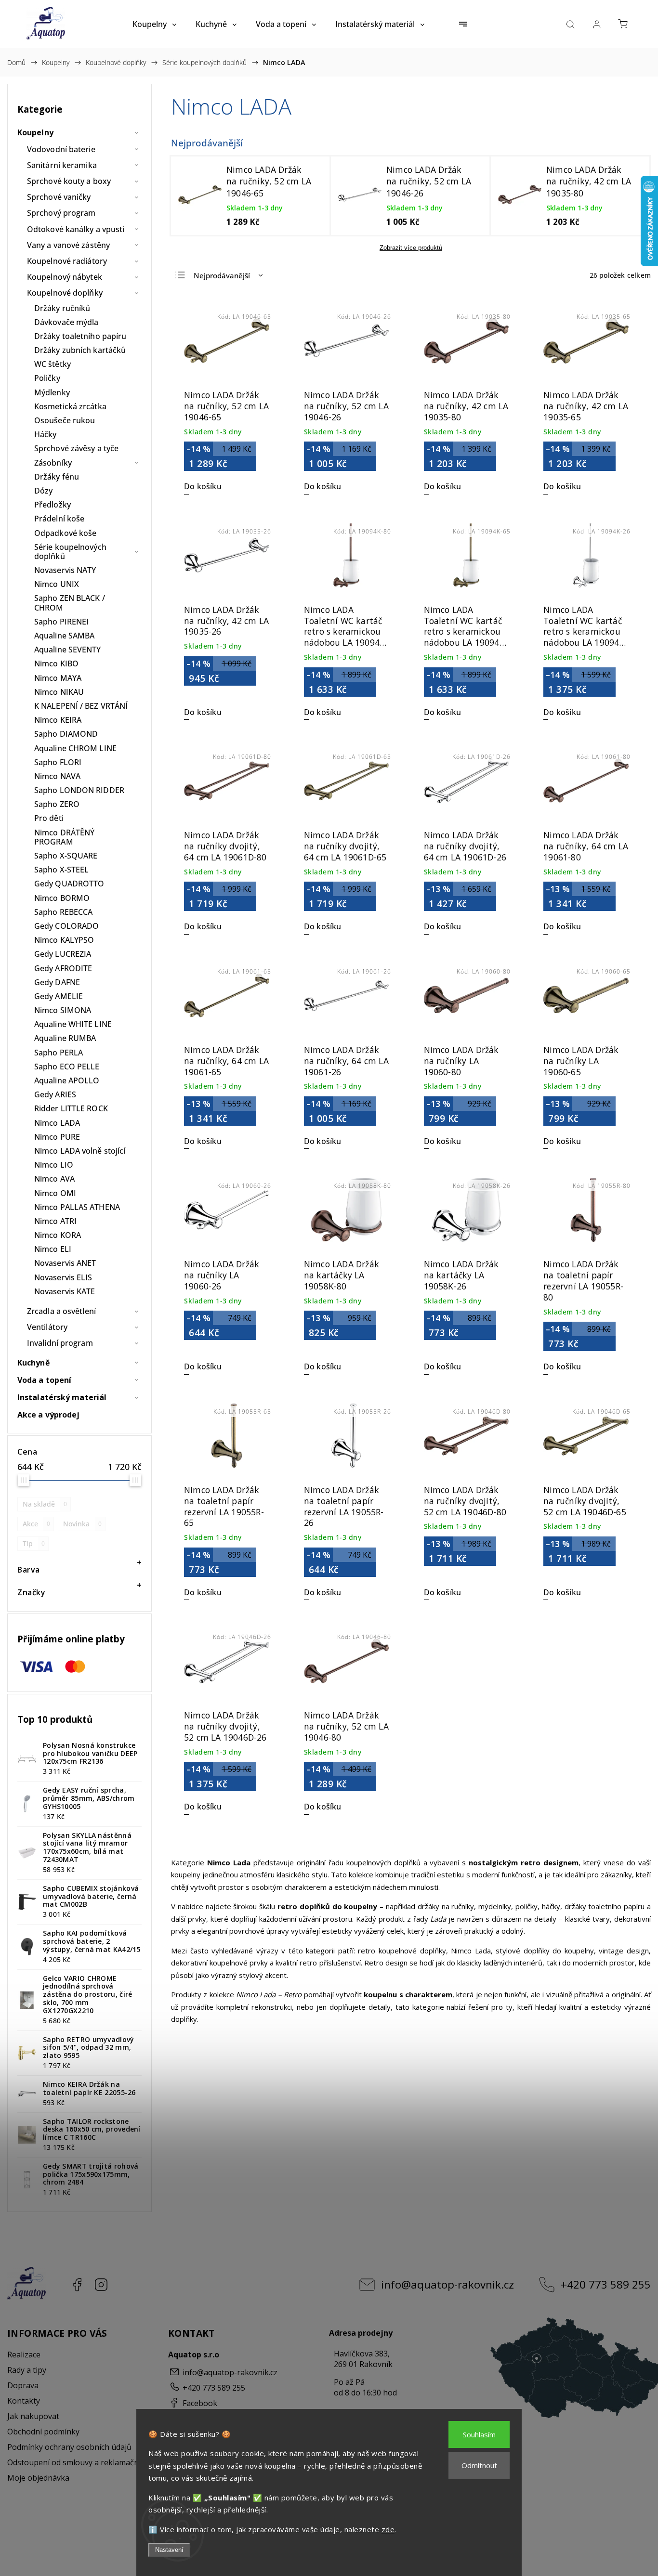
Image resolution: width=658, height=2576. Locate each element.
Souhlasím (479, 2434)
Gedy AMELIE (59, 996)
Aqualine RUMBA (65, 1038)
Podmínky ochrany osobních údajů (69, 2447)
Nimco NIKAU (59, 692)
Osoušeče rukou (65, 420)
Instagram (101, 2285)
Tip (34, 1543)
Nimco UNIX (57, 584)
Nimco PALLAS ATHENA (77, 1207)
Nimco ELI (53, 1249)
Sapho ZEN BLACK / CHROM (70, 603)
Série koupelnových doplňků (70, 552)
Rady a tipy (27, 2370)
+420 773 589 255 (606, 2284)
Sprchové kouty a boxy (69, 181)
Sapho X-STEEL (61, 870)
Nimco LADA (57, 1123)
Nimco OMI (55, 1193)
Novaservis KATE (65, 1291)
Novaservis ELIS (63, 1277)
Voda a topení (44, 1380)
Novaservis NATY (65, 570)
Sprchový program (61, 213)
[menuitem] (154, 24)
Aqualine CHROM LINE (75, 748)
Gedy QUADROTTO (69, 884)
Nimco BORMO (62, 898)
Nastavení (169, 2550)
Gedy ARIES (55, 1094)
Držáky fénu (57, 477)
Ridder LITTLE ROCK (71, 1108)
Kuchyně (33, 1363)
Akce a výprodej (49, 1415)
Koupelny (35, 132)
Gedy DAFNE (57, 982)
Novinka (82, 1524)
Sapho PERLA (59, 1053)
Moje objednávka (38, 2478)
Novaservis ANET (65, 1263)
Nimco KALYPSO (64, 940)
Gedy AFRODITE (63, 968)
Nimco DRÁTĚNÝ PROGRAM (64, 837)
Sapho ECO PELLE (67, 1067)
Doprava (23, 2385)
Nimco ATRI (55, 1221)
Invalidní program (60, 1343)
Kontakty (24, 2401)
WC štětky (53, 364)
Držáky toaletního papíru (80, 336)
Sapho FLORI (58, 762)
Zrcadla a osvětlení (61, 1311)
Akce (36, 1524)
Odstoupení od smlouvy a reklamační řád (81, 2462)
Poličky (47, 378)
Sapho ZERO (57, 804)
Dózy (43, 491)
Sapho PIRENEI (61, 622)
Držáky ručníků (62, 308)
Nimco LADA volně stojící (80, 1151)
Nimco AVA (54, 1179)
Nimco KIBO (56, 664)
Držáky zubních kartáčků (80, 350)
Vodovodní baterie (61, 149)
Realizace (24, 2355)
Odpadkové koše (65, 533)
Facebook (77, 2285)
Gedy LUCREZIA (63, 954)
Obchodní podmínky (43, 2432)
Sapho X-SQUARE (66, 856)
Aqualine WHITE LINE (73, 1024)
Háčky (46, 434)
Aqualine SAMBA (64, 636)
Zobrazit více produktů (411, 248)
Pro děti (49, 818)
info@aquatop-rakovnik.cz (447, 2284)
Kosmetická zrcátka (70, 406)
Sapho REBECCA (63, 912)
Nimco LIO (54, 1165)
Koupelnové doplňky (65, 293)
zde (388, 2529)
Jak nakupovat (33, 2416)
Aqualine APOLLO (67, 1080)
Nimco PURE (57, 1137)
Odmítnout (479, 2465)
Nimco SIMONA (63, 1010)
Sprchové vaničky (59, 197)
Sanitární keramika (62, 165)
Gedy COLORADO (66, 926)
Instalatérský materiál (62, 1397)
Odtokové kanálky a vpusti (76, 229)
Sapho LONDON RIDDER (79, 790)
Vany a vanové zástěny (68, 245)
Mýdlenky (52, 392)
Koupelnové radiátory (67, 261)
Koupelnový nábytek (65, 277)
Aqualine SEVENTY (68, 650)
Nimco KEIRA (58, 720)
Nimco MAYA (58, 678)
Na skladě (45, 1504)
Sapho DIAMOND (66, 734)
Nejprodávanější (222, 275)
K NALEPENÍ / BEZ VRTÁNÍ (81, 706)
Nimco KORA (58, 1235)
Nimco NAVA (57, 776)
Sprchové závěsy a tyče (76, 448)
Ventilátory (47, 1327)
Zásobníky (53, 463)
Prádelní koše (59, 519)
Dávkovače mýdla (66, 322)
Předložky (53, 505)
